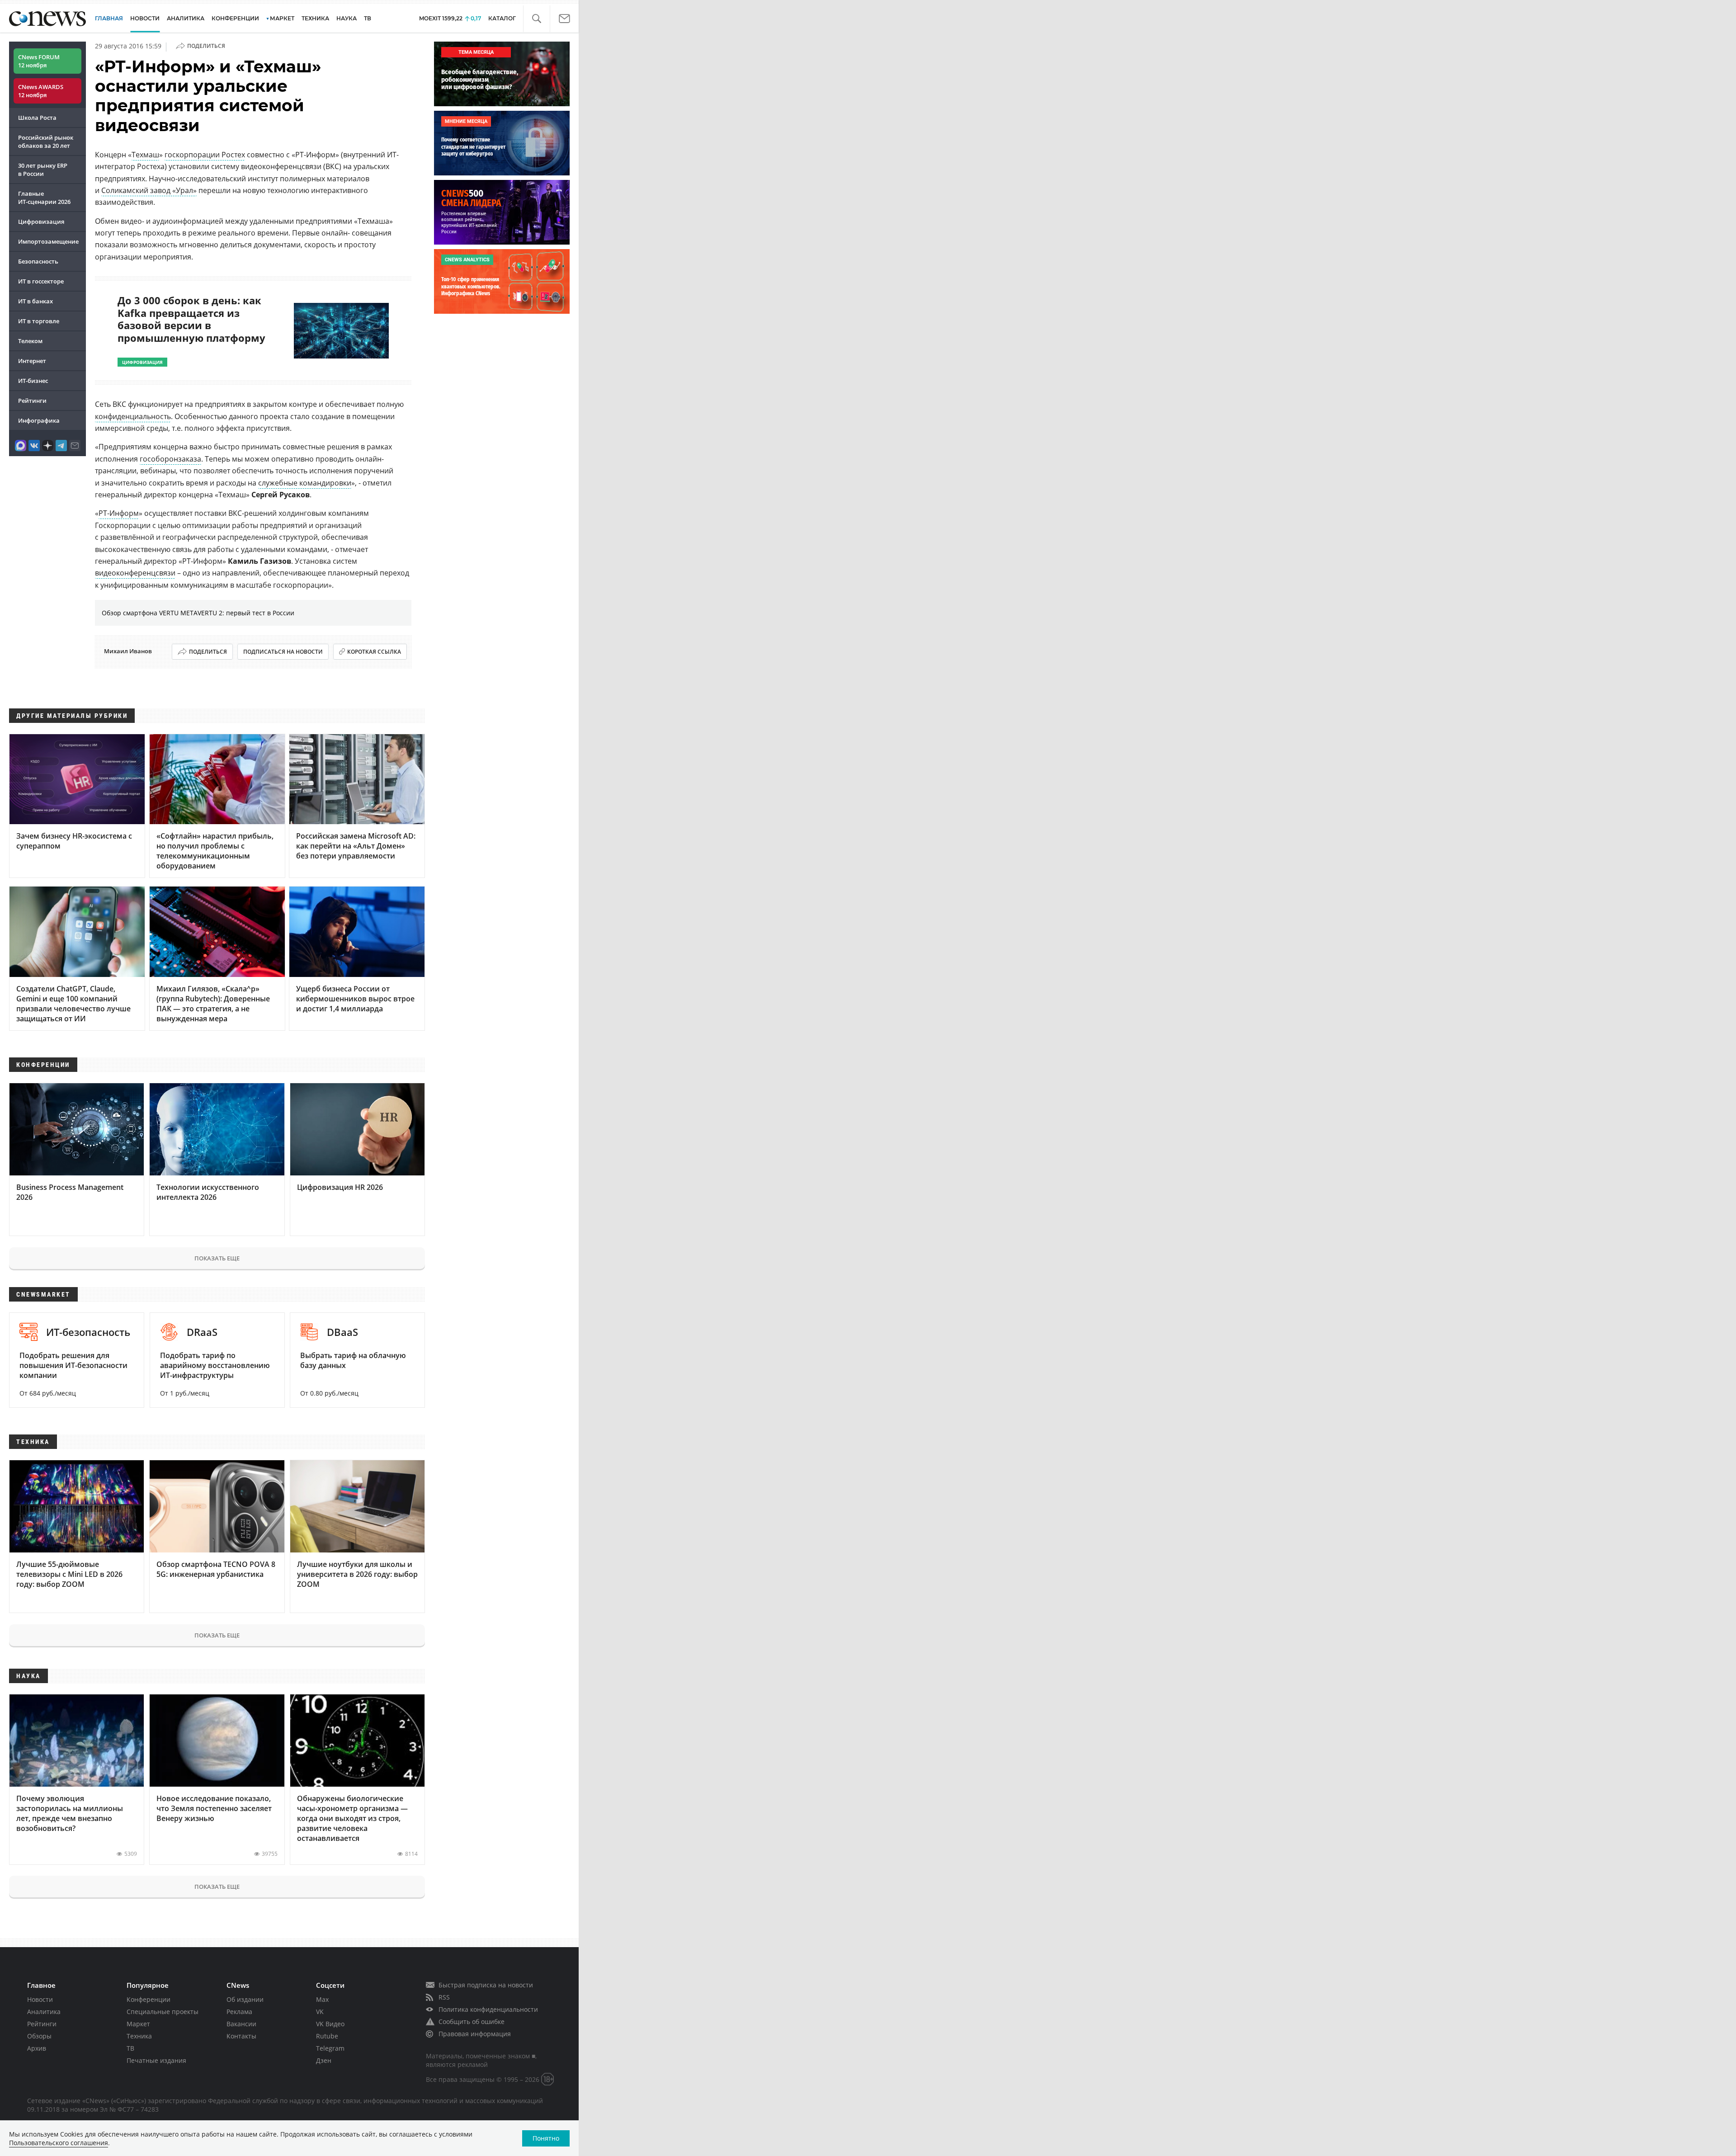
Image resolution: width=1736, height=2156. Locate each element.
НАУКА (347, 18)
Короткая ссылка (374, 652)
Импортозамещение (48, 241)
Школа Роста (37, 118)
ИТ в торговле (39, 321)
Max (322, 1999)
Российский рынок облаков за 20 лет (46, 142)
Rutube (327, 2036)
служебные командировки (305, 483)
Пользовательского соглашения (59, 2143)
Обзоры (39, 2036)
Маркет (138, 2024)
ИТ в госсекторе (41, 281)
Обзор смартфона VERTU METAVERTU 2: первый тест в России (198, 613)
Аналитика (186, 18)
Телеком (30, 341)
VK (320, 2012)
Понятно (546, 2138)
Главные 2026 (44, 198)
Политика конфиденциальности (488, 2009)
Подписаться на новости (283, 652)
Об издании (245, 1999)
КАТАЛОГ (502, 18)
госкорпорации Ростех (205, 155)
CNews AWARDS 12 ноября (41, 91)
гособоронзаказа (170, 459)
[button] (536, 19)
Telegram (330, 2048)
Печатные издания (156, 2060)
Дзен (324, 2060)
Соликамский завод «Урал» (149, 190)
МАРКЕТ (282, 18)
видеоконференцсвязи (135, 573)
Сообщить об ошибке (472, 2022)
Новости (40, 1999)
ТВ (368, 18)
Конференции (149, 1999)
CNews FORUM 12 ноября (39, 61)
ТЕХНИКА (315, 18)
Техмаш (145, 155)
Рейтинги (32, 401)
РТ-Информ (119, 513)
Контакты (241, 2036)
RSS (444, 1997)
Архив (37, 2048)
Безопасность (38, 261)
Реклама (239, 2012)
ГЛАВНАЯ (109, 18)
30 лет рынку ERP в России (43, 170)
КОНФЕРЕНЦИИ (235, 18)
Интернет (32, 361)
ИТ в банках (35, 301)
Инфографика (39, 420)
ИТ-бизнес (33, 381)
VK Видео (330, 2024)
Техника (139, 2036)
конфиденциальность (133, 416)
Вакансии (241, 2024)
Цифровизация (41, 222)
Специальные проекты (163, 2012)
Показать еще (217, 1258)
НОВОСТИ (145, 18)
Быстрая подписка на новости (486, 1985)
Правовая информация (475, 2034)
